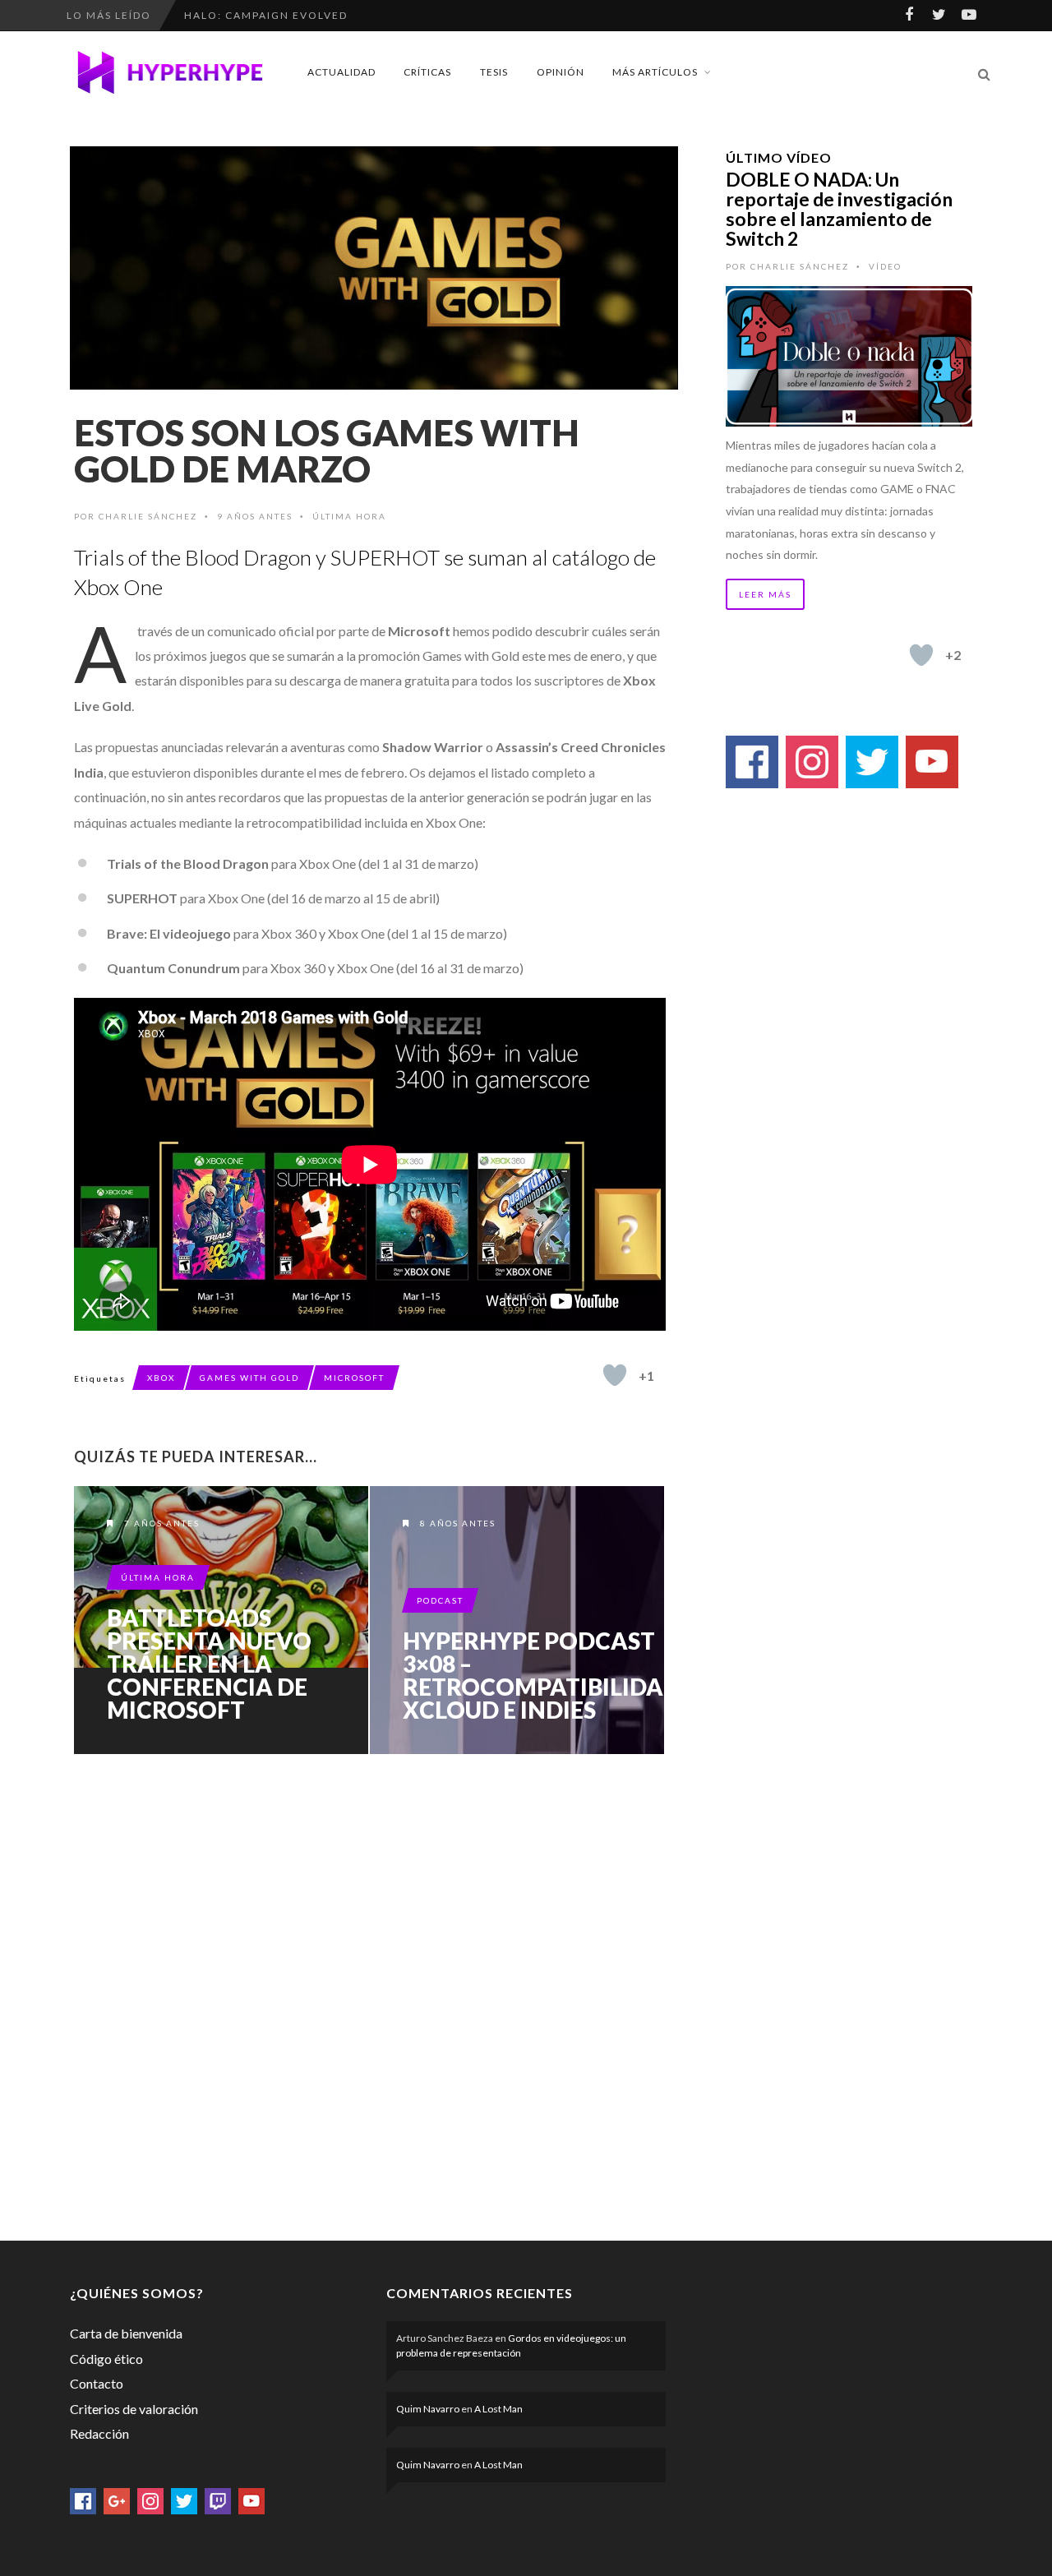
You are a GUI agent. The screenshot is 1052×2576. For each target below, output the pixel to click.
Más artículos (655, 72)
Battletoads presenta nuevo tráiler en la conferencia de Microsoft (209, 1664)
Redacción (99, 2433)
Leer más (765, 594)
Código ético (106, 2359)
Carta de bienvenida (126, 2333)
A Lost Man (498, 2409)
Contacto (97, 2383)
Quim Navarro (428, 2409)
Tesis (494, 72)
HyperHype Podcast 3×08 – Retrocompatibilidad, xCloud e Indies (544, 1675)
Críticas (427, 72)
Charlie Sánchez (148, 516)
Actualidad (341, 72)
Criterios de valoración (134, 2409)
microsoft (354, 1378)
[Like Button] (615, 1375)
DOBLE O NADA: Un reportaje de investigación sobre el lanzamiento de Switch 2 (839, 209)
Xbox (161, 1378)
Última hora (349, 516)
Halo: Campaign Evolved (266, 15)
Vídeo (885, 266)
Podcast (440, 1600)
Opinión (561, 72)
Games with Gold (249, 1378)
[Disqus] (370, 1994)
